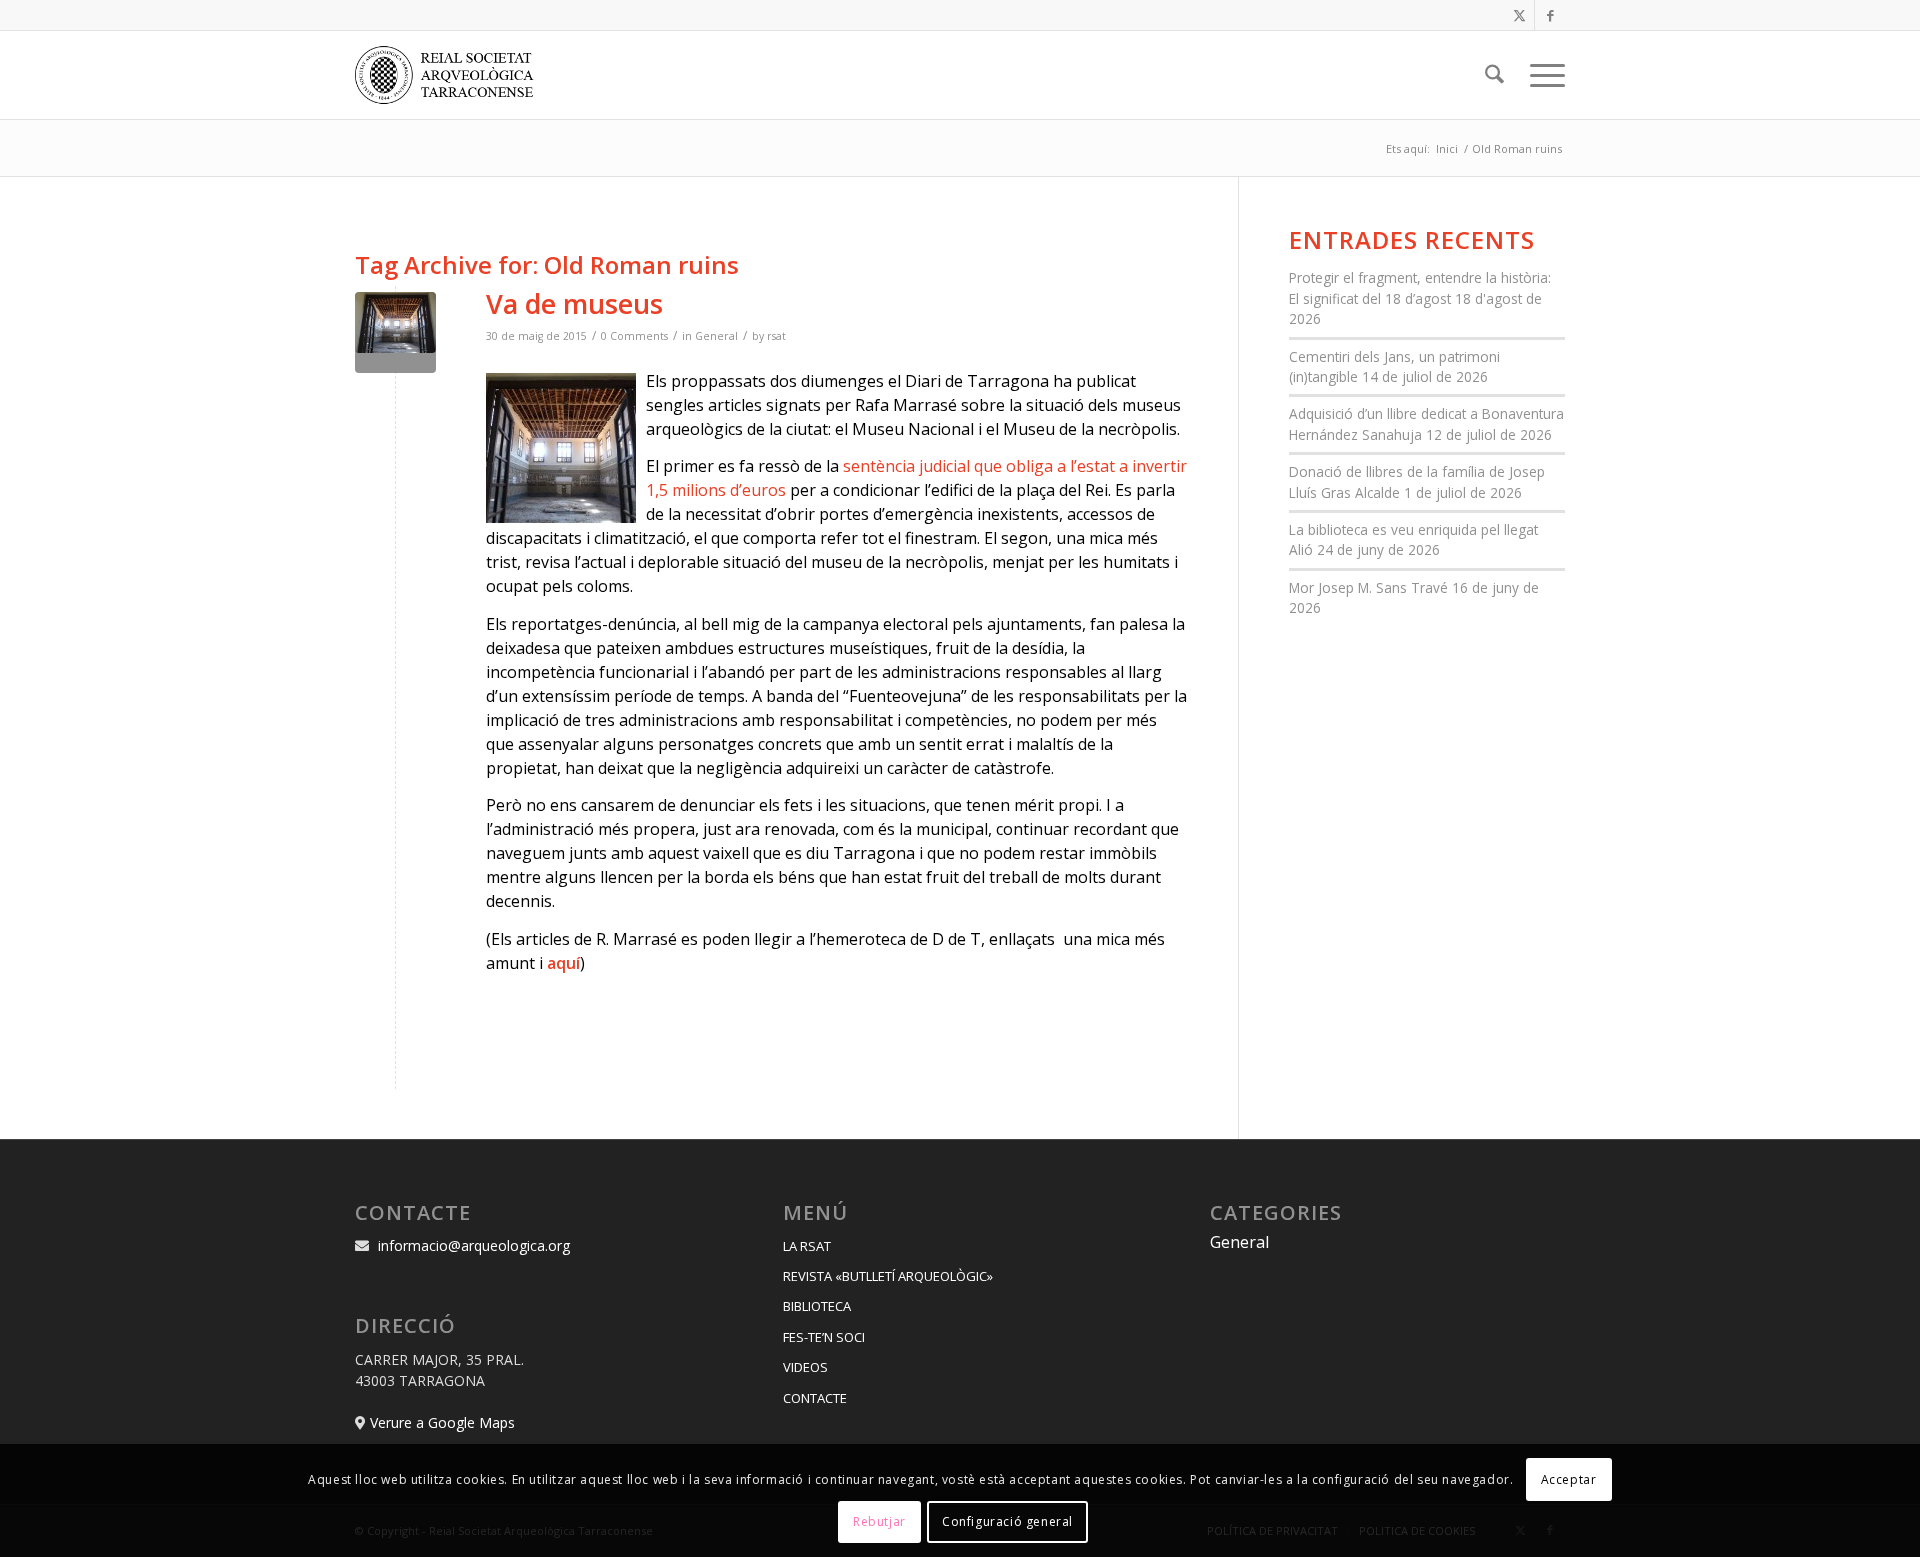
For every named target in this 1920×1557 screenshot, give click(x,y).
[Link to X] (1519, 15)
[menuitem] (1494, 75)
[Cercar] (1494, 75)
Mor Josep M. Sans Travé (1368, 587)
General (716, 336)
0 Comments (634, 336)
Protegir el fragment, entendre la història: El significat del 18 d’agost (1420, 287)
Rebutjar (879, 1521)
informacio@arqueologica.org (474, 1245)
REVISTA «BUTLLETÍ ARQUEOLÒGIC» (888, 1276)
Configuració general (1007, 1521)
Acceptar (1569, 1478)
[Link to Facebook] (1550, 15)
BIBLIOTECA (817, 1306)
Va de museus (574, 303)
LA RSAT (807, 1246)
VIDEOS (805, 1367)
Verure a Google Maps (442, 1422)
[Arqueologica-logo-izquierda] (451, 75)
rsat (776, 336)
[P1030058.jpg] (395, 332)
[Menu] (1541, 75)
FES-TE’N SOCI (824, 1337)
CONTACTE (815, 1398)
